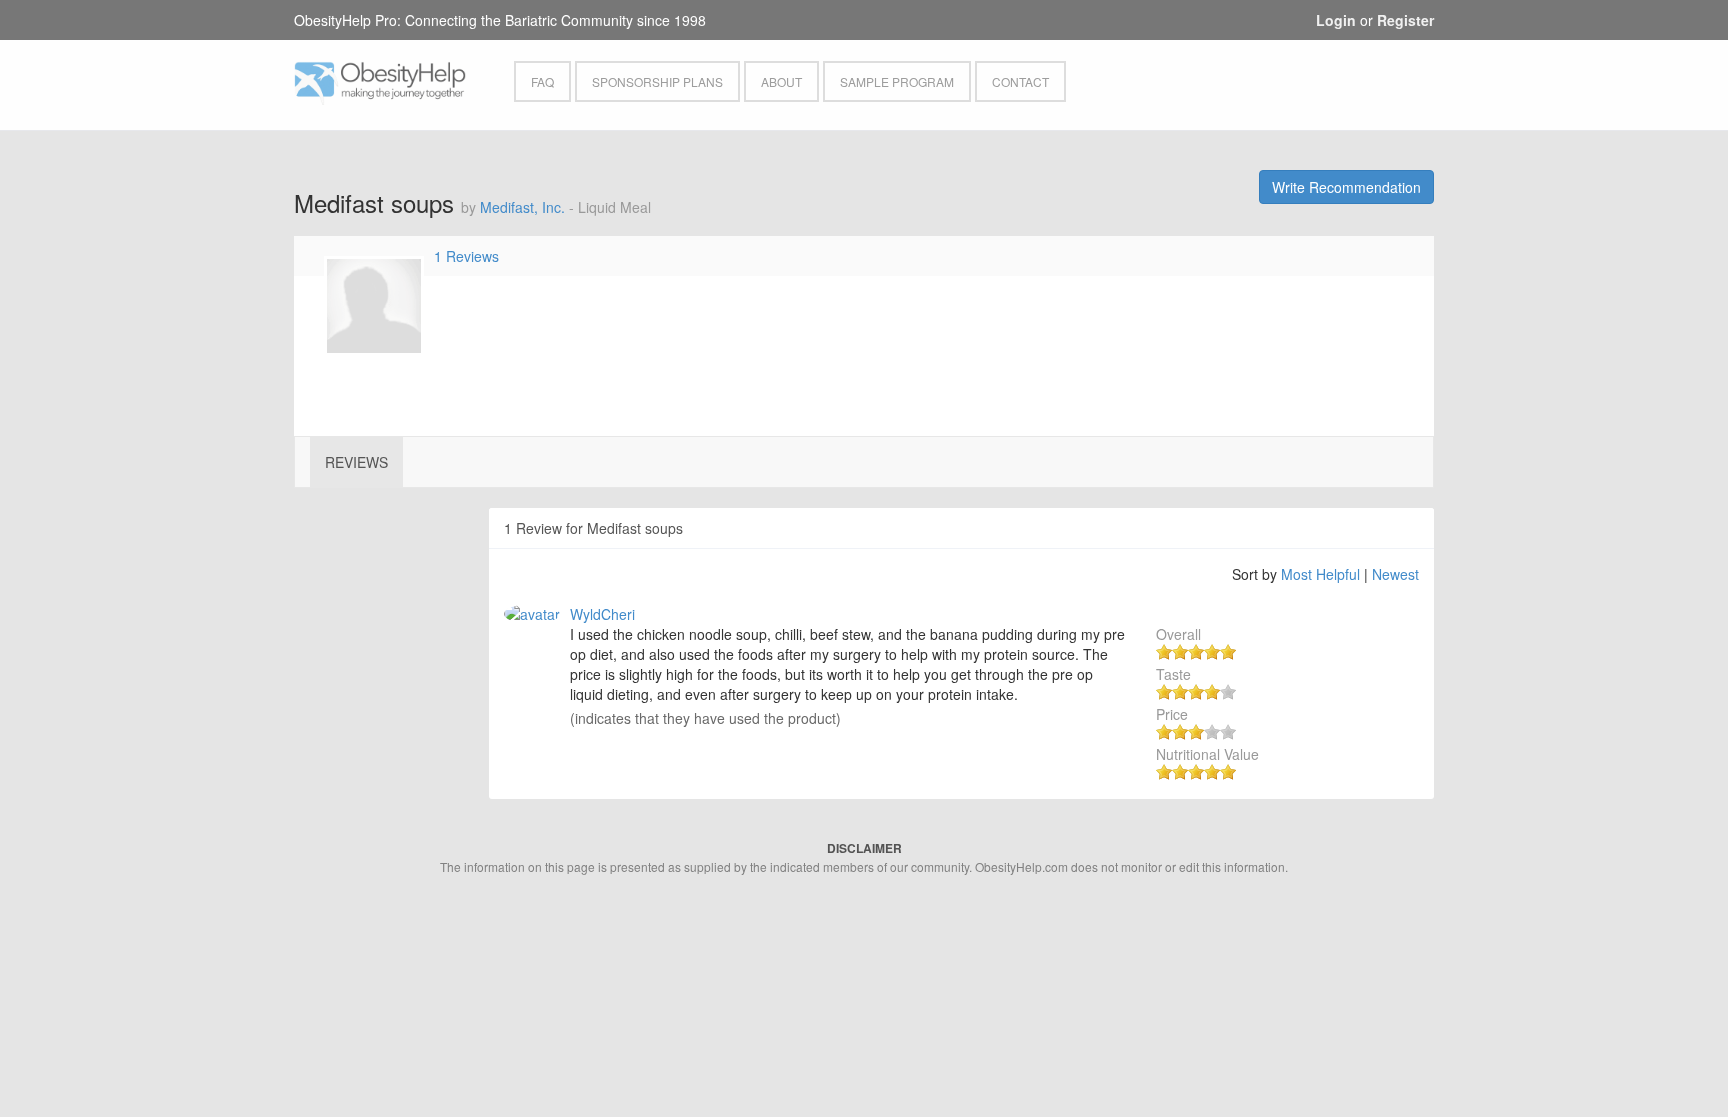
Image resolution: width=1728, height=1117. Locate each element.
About (781, 81)
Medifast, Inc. (522, 207)
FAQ (542, 81)
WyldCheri (602, 614)
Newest (1395, 574)
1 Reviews (466, 256)
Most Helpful (1320, 574)
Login (1336, 20)
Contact (1020, 81)
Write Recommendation (1346, 187)
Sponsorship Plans (657, 81)
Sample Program (897, 81)
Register (1405, 20)
